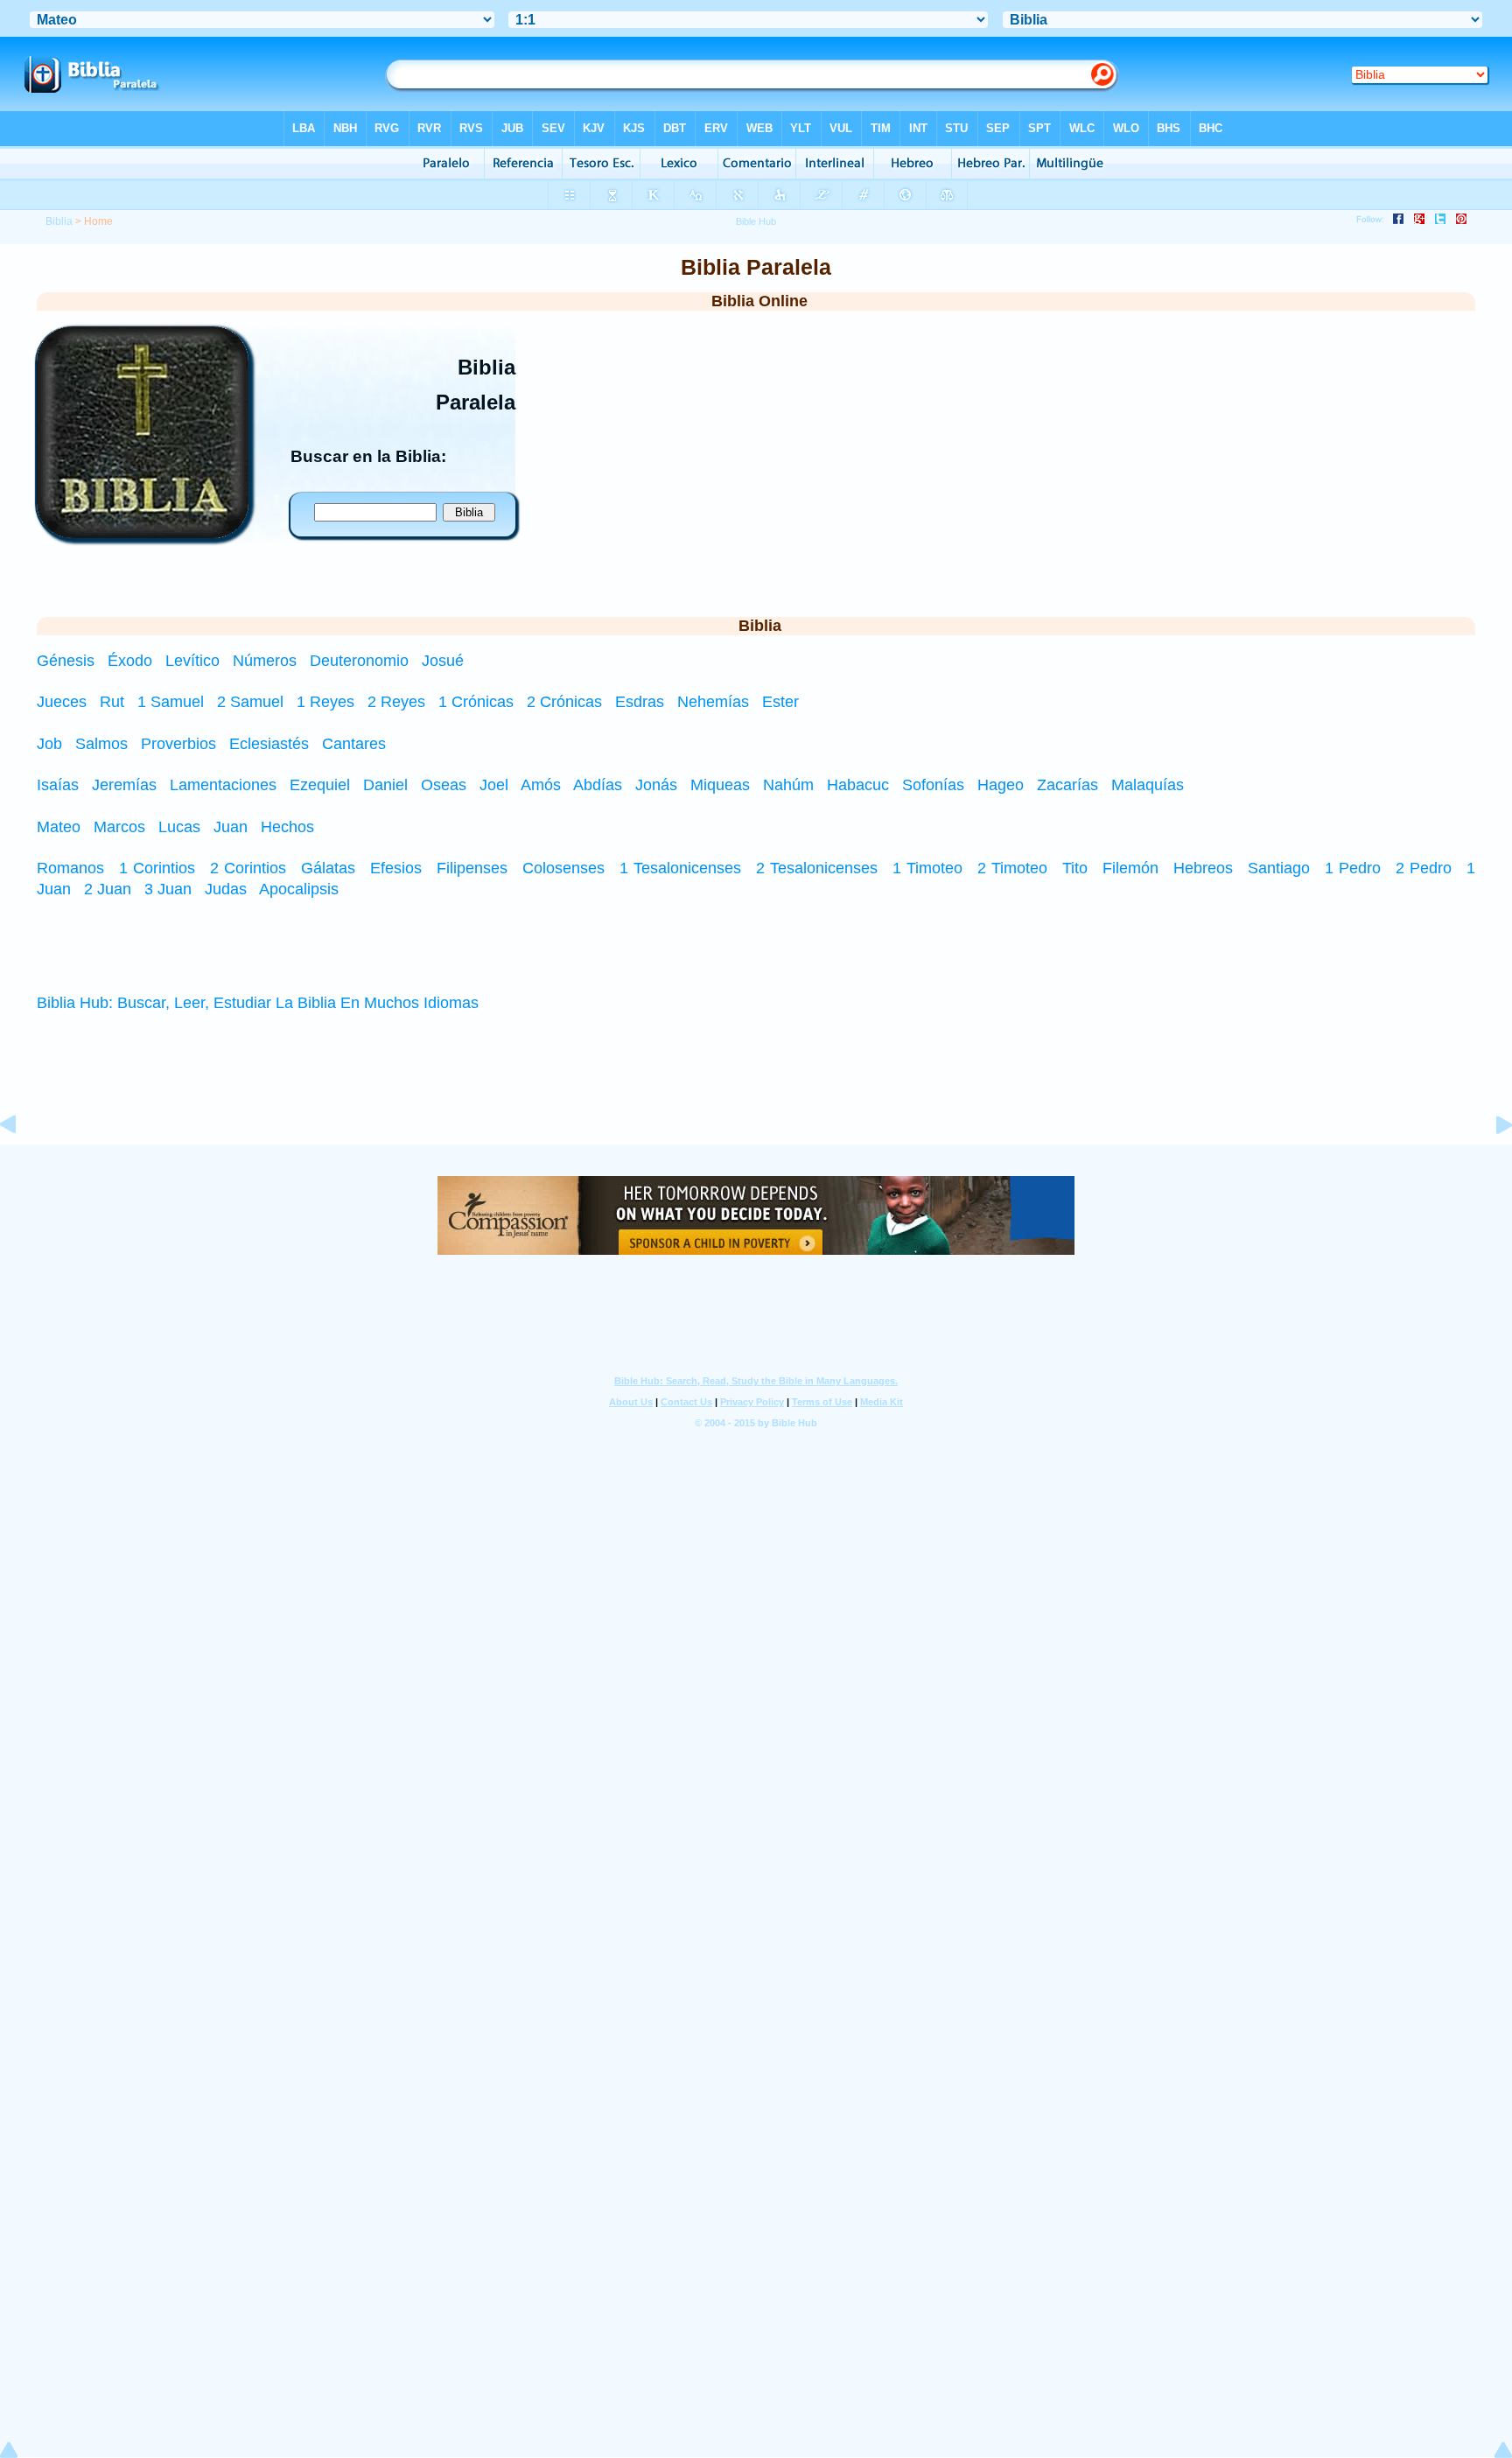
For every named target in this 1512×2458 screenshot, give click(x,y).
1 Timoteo (927, 868)
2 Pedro (1424, 868)
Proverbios (178, 744)
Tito (1075, 868)
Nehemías (713, 702)
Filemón (1130, 868)
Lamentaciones (223, 785)
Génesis (68, 661)
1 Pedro (1353, 868)
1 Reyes (325, 702)
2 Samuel (250, 702)
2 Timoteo (1012, 868)
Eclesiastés (269, 744)
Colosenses (563, 868)
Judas (226, 889)
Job (49, 744)
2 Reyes (396, 702)
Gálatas (328, 868)
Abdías (598, 785)
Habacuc (858, 785)
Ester (780, 702)
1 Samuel (171, 702)
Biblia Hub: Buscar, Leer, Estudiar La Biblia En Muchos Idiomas (258, 1003)
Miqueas (720, 785)
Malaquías (1148, 785)
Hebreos (1203, 868)
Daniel (385, 785)
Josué (443, 661)
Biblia (59, 221)
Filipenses (472, 868)
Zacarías (1067, 785)
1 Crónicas (476, 702)
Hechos (287, 827)
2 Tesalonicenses (817, 868)
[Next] (1490, 1164)
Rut (112, 702)
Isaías (58, 785)
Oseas (444, 785)
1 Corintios (157, 868)
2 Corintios (248, 868)
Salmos (101, 744)
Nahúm (788, 785)
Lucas (179, 827)
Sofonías (933, 785)
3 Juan (168, 889)
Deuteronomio (361, 661)
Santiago (1279, 868)
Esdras (640, 702)
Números (267, 661)
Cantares (354, 744)
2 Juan (108, 889)
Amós (541, 785)
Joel (494, 785)
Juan (231, 827)
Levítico (195, 661)
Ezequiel (320, 785)
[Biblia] (143, 533)
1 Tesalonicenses (680, 868)
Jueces (62, 702)
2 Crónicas (564, 702)
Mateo (59, 827)
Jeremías (124, 785)
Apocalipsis (299, 889)
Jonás (656, 785)
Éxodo (132, 661)
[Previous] (22, 1164)
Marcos (119, 827)
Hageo (1001, 785)
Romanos (70, 868)
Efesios (396, 868)
